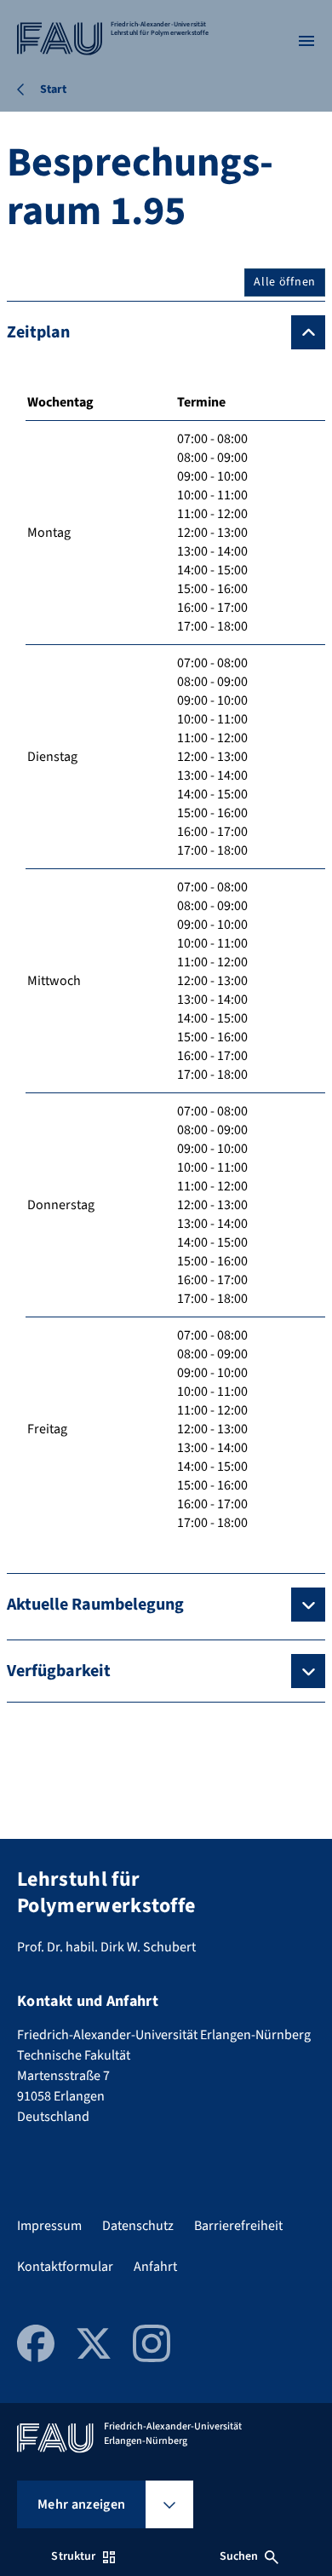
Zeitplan (38, 332)
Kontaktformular (65, 2267)
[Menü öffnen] (306, 41)
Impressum (49, 2226)
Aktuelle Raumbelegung (95, 1605)
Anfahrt (155, 2267)
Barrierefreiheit (238, 2226)
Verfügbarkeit (59, 1671)
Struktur (73, 2556)
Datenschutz (138, 2226)
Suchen (239, 2556)
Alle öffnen (285, 282)
